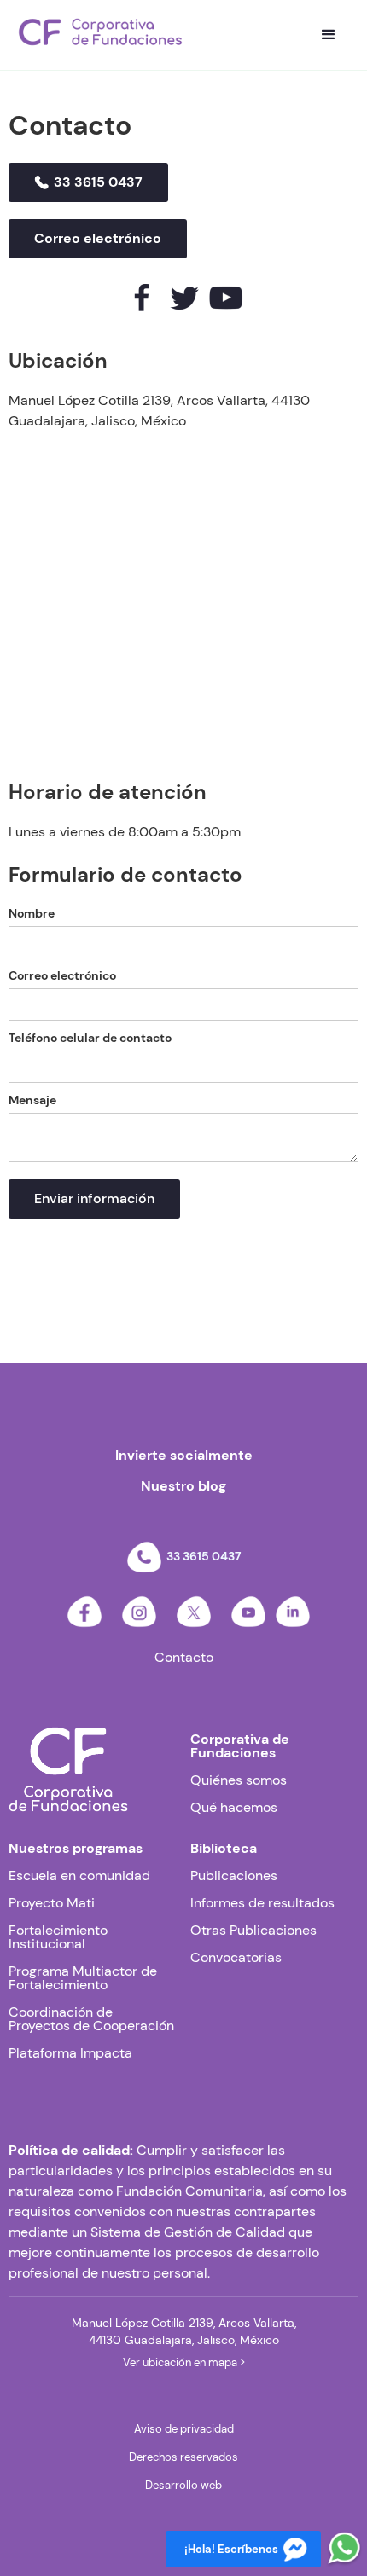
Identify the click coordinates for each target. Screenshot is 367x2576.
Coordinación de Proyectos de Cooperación (91, 2019)
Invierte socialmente (184, 1456)
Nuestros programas (76, 1849)
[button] (329, 35)
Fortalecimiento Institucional (58, 1937)
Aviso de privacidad (184, 2429)
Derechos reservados (183, 2457)
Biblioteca (224, 1849)
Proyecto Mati (52, 1903)
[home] (100, 32)
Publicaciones (234, 1876)
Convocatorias (236, 1958)
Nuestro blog (183, 1486)
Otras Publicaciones (253, 1931)
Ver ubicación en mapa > (184, 2362)
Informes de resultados (262, 1903)
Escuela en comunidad (79, 1876)
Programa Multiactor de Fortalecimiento (83, 1978)
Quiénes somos (239, 1780)
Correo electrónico (62, 975)
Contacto (184, 1658)
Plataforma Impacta (70, 2053)
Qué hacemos (234, 1808)
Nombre (32, 913)
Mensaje (32, 1100)
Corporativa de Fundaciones (240, 1746)
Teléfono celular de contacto (90, 1038)
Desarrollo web (183, 2485)
